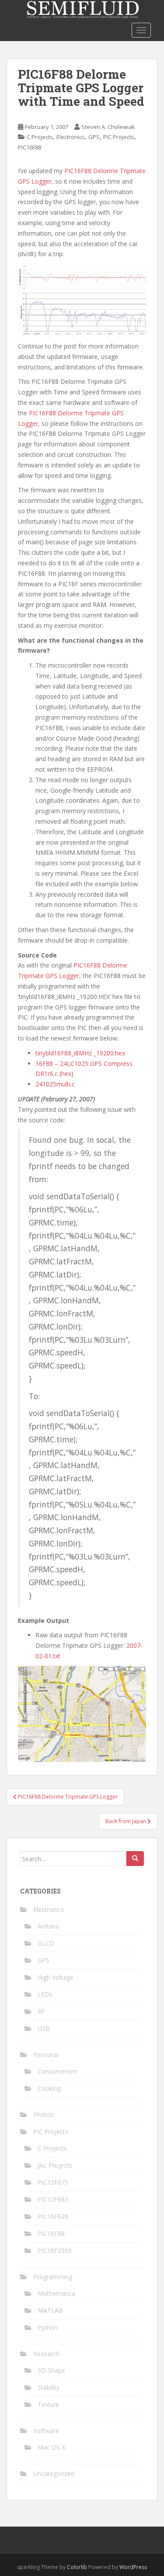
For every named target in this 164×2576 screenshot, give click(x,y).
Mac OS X (51, 2447)
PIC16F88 (30, 147)
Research (46, 2354)
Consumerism (57, 2071)
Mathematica (56, 2293)
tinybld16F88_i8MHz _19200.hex (80, 1053)
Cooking (49, 2088)
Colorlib (77, 2567)
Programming (53, 2277)
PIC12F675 (53, 2182)
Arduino (49, 1926)
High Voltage (56, 1977)
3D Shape (51, 2370)
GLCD (46, 1943)
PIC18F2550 (55, 2251)
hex (66, 1074)
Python (48, 2327)
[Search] (135, 1859)
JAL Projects (55, 2165)
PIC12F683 (53, 2199)
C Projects (40, 137)
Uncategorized (54, 2473)
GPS (94, 137)
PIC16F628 (53, 2216)
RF (41, 2011)
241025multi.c (55, 1084)
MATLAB (50, 2310)
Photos (44, 2115)
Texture (49, 2404)
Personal (46, 2055)
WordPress (133, 2567)
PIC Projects (119, 137)
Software (46, 2431)
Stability (49, 2387)
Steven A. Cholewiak (108, 127)
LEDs (45, 1994)
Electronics (71, 137)
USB (44, 2028)
